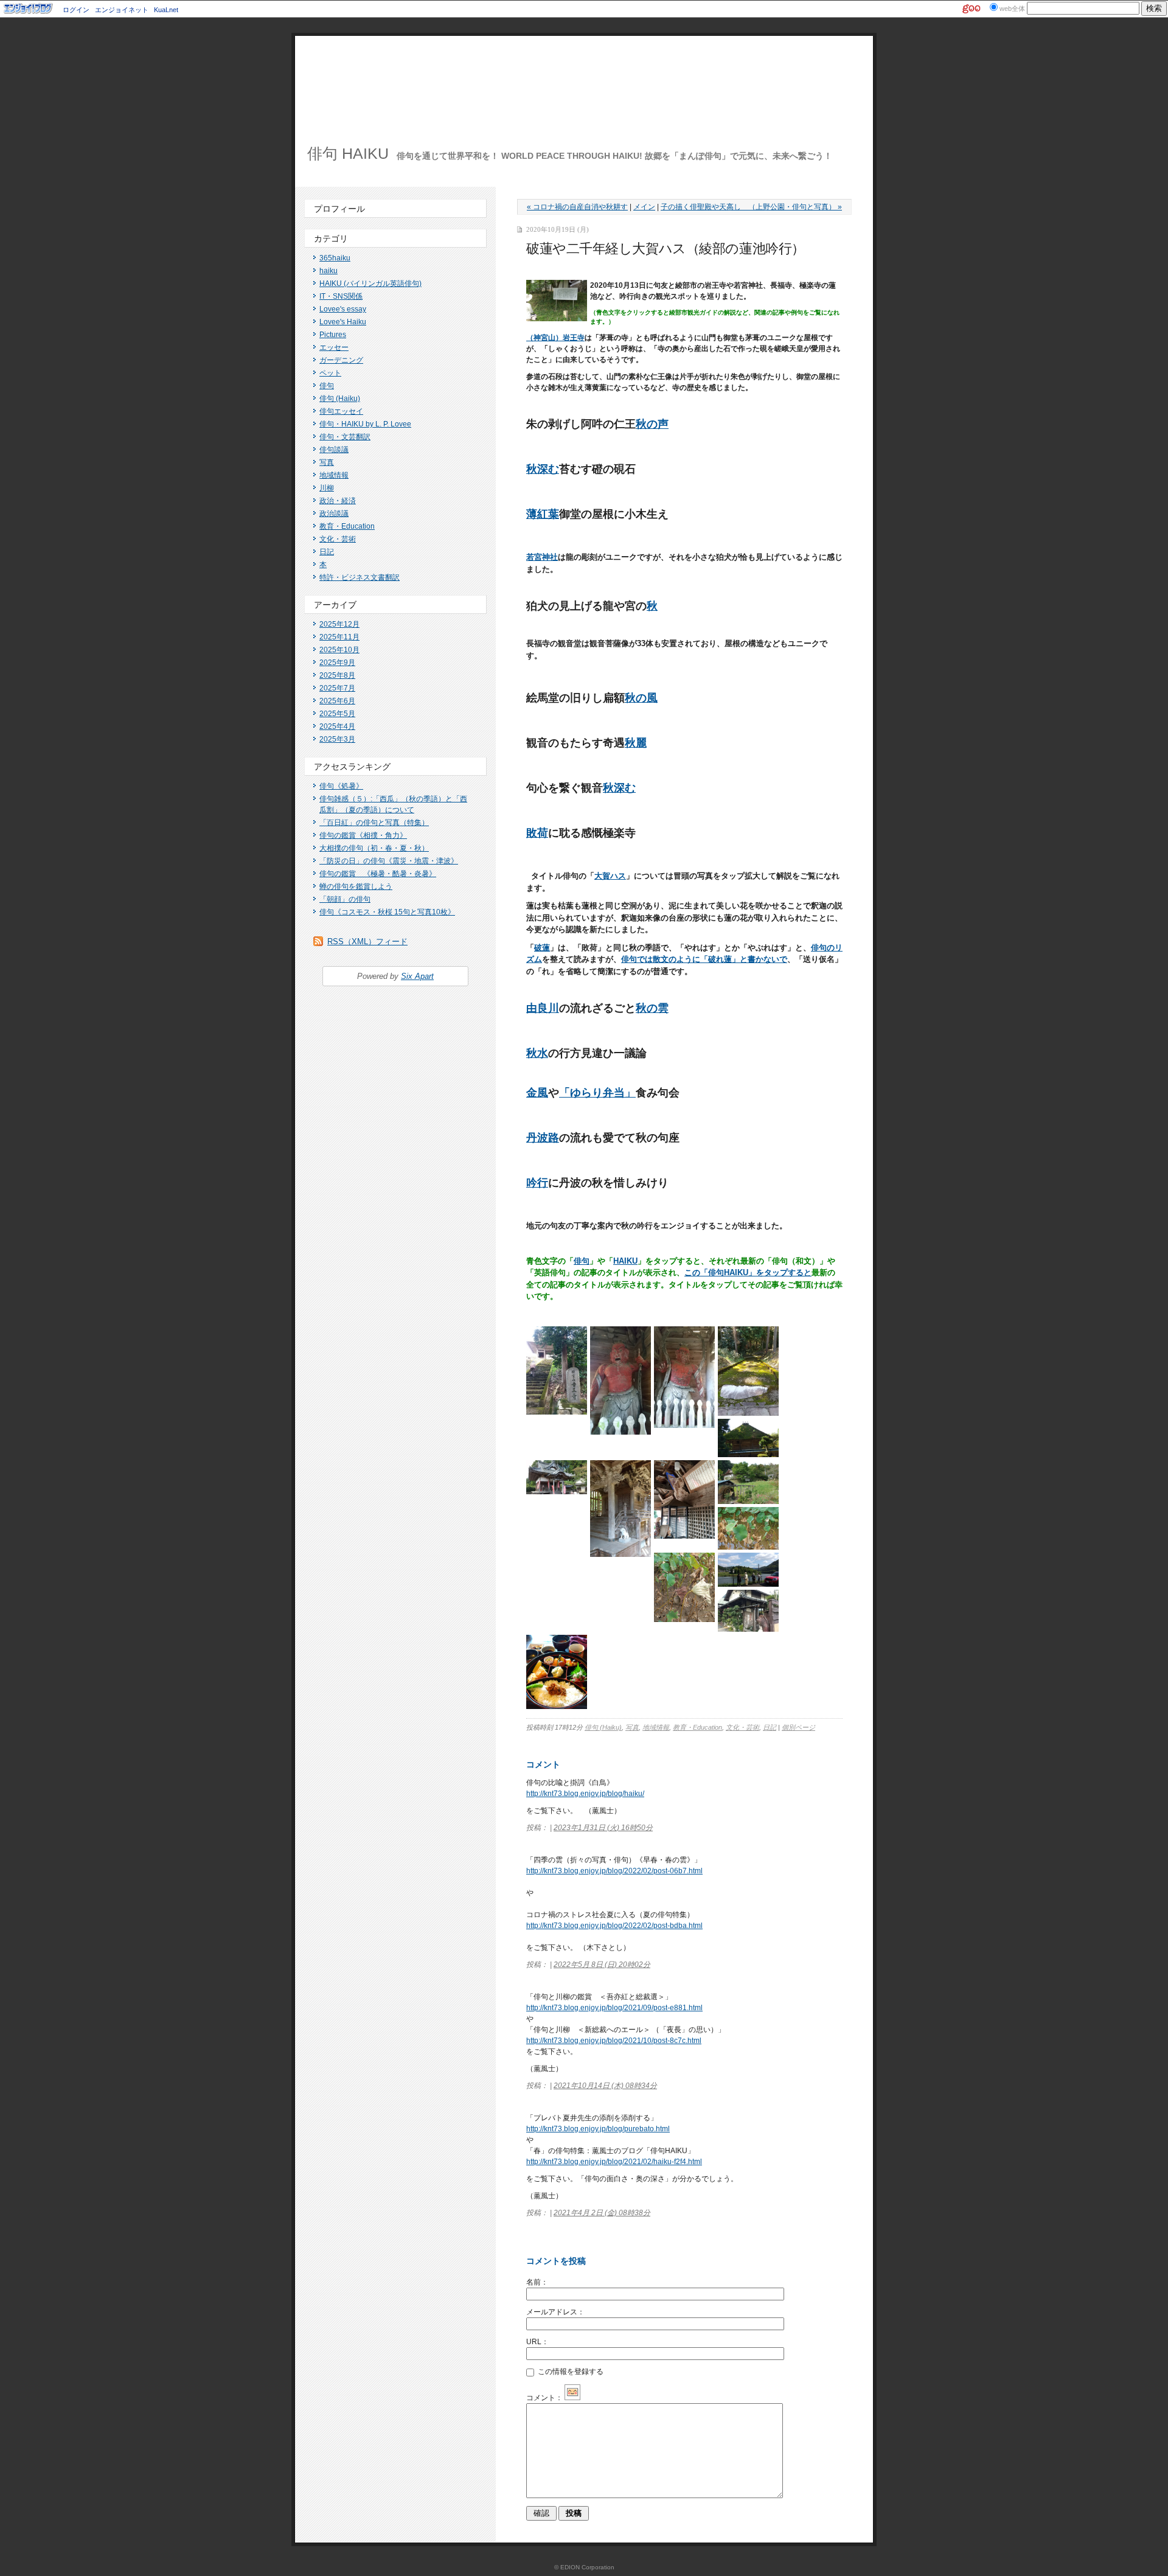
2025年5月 (337, 714)
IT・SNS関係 (341, 296)
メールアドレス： (555, 2312)
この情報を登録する (570, 2372)
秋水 (537, 1053)
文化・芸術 (338, 539)
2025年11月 (339, 637)
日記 (327, 552)
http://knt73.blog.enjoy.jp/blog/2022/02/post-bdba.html (614, 1926)
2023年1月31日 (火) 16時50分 (603, 1828)
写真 (327, 462)
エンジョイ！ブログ (29, 9)
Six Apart (417, 976)
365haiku (335, 258)
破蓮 (542, 948)
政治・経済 (338, 501)
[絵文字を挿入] (572, 2398)
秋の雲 (652, 1008)
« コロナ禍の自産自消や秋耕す (577, 207)
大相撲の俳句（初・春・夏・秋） (374, 848)
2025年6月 (337, 701)
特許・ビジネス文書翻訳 (360, 577)
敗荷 (537, 833)
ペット (330, 373)
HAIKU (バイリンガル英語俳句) (370, 284)
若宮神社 (542, 557)
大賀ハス (610, 876)
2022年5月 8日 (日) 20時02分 (602, 1965)
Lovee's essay (343, 309)
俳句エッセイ (341, 411)
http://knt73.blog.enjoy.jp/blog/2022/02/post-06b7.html (614, 1871)
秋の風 (641, 698)
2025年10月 (339, 650)
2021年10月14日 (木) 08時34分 (605, 2086)
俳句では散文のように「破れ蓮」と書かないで (704, 959)
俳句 (327, 386)
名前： (537, 2282)
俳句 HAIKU (348, 153)
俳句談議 (334, 450)
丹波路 (543, 1138)
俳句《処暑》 (341, 786)
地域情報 (334, 475)
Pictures (333, 335)
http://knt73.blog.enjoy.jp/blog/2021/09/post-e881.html (614, 2008)
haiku (328, 271)
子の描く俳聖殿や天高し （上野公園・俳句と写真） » (751, 207)
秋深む (543, 469)
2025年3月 (337, 739)
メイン (644, 207)
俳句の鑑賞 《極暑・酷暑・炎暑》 (378, 874)
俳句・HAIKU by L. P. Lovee (365, 424)
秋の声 (652, 424)
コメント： (544, 2398)
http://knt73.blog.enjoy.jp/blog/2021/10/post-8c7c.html (614, 2041)
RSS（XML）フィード (367, 942)
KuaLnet (166, 10)
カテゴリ (331, 238)
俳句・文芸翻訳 (345, 437)
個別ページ (798, 1727)
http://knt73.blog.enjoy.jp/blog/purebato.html (598, 2129)
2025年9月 (337, 663)
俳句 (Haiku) (340, 399)
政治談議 (334, 513)
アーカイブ (335, 605)
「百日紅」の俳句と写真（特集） (374, 823)
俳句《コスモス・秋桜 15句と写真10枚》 (387, 912)
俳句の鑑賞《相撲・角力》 (363, 835)
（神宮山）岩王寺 (555, 338)
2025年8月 (337, 675)
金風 (537, 1093)
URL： (537, 2342)
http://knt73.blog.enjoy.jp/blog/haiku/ (585, 1794)
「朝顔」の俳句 (345, 899)
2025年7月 (337, 688)
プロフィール (339, 209)
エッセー (334, 347)
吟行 (537, 1183)
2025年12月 (339, 624)
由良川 (543, 1008)
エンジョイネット (122, 10)
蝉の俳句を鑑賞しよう (356, 886)
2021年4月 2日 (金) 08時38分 (602, 2213)
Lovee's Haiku (343, 322)
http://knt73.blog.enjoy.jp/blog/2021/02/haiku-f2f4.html (614, 2162)
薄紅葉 (543, 514)
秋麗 (636, 743)
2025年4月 (337, 726)
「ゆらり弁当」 (597, 1093)
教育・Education (347, 526)
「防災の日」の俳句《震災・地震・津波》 (389, 861)
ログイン (76, 10)
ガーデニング (341, 360)
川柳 (327, 488)
